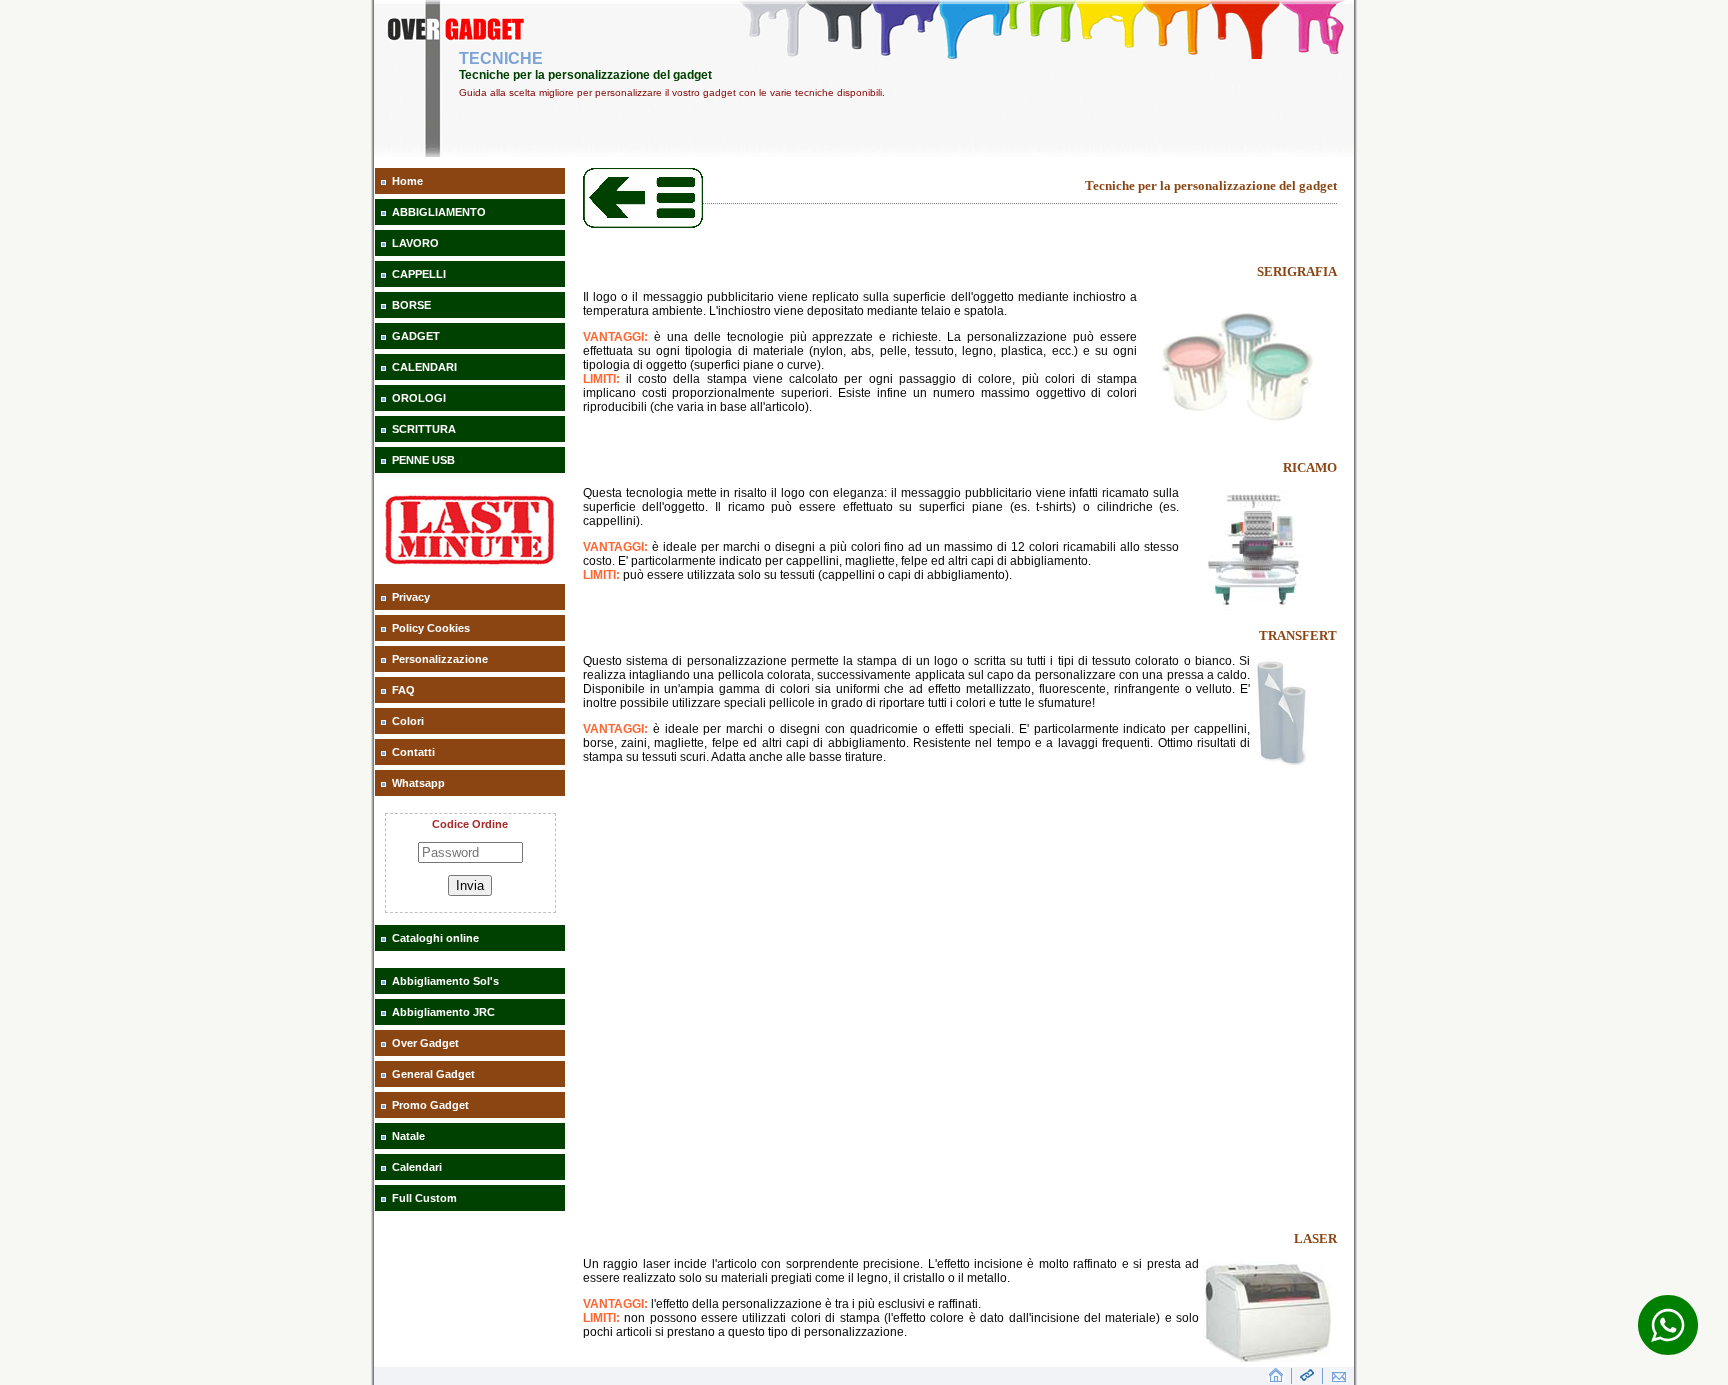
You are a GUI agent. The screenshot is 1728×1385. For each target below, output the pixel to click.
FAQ (403, 690)
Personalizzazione (440, 659)
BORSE (411, 305)
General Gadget (433, 1074)
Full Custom (424, 1198)
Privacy (411, 597)
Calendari (417, 1167)
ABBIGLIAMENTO (439, 212)
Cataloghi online (435, 938)
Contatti (413, 752)
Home (407, 181)
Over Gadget (425, 1043)
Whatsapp (418, 783)
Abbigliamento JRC (443, 1012)
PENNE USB (423, 460)
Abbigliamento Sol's (445, 981)
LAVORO (415, 243)
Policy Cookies (431, 628)
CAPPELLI (419, 274)
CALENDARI (424, 367)
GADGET (416, 336)
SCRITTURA (424, 429)
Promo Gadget (430, 1105)
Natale (408, 1136)
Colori (408, 721)
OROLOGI (419, 398)
